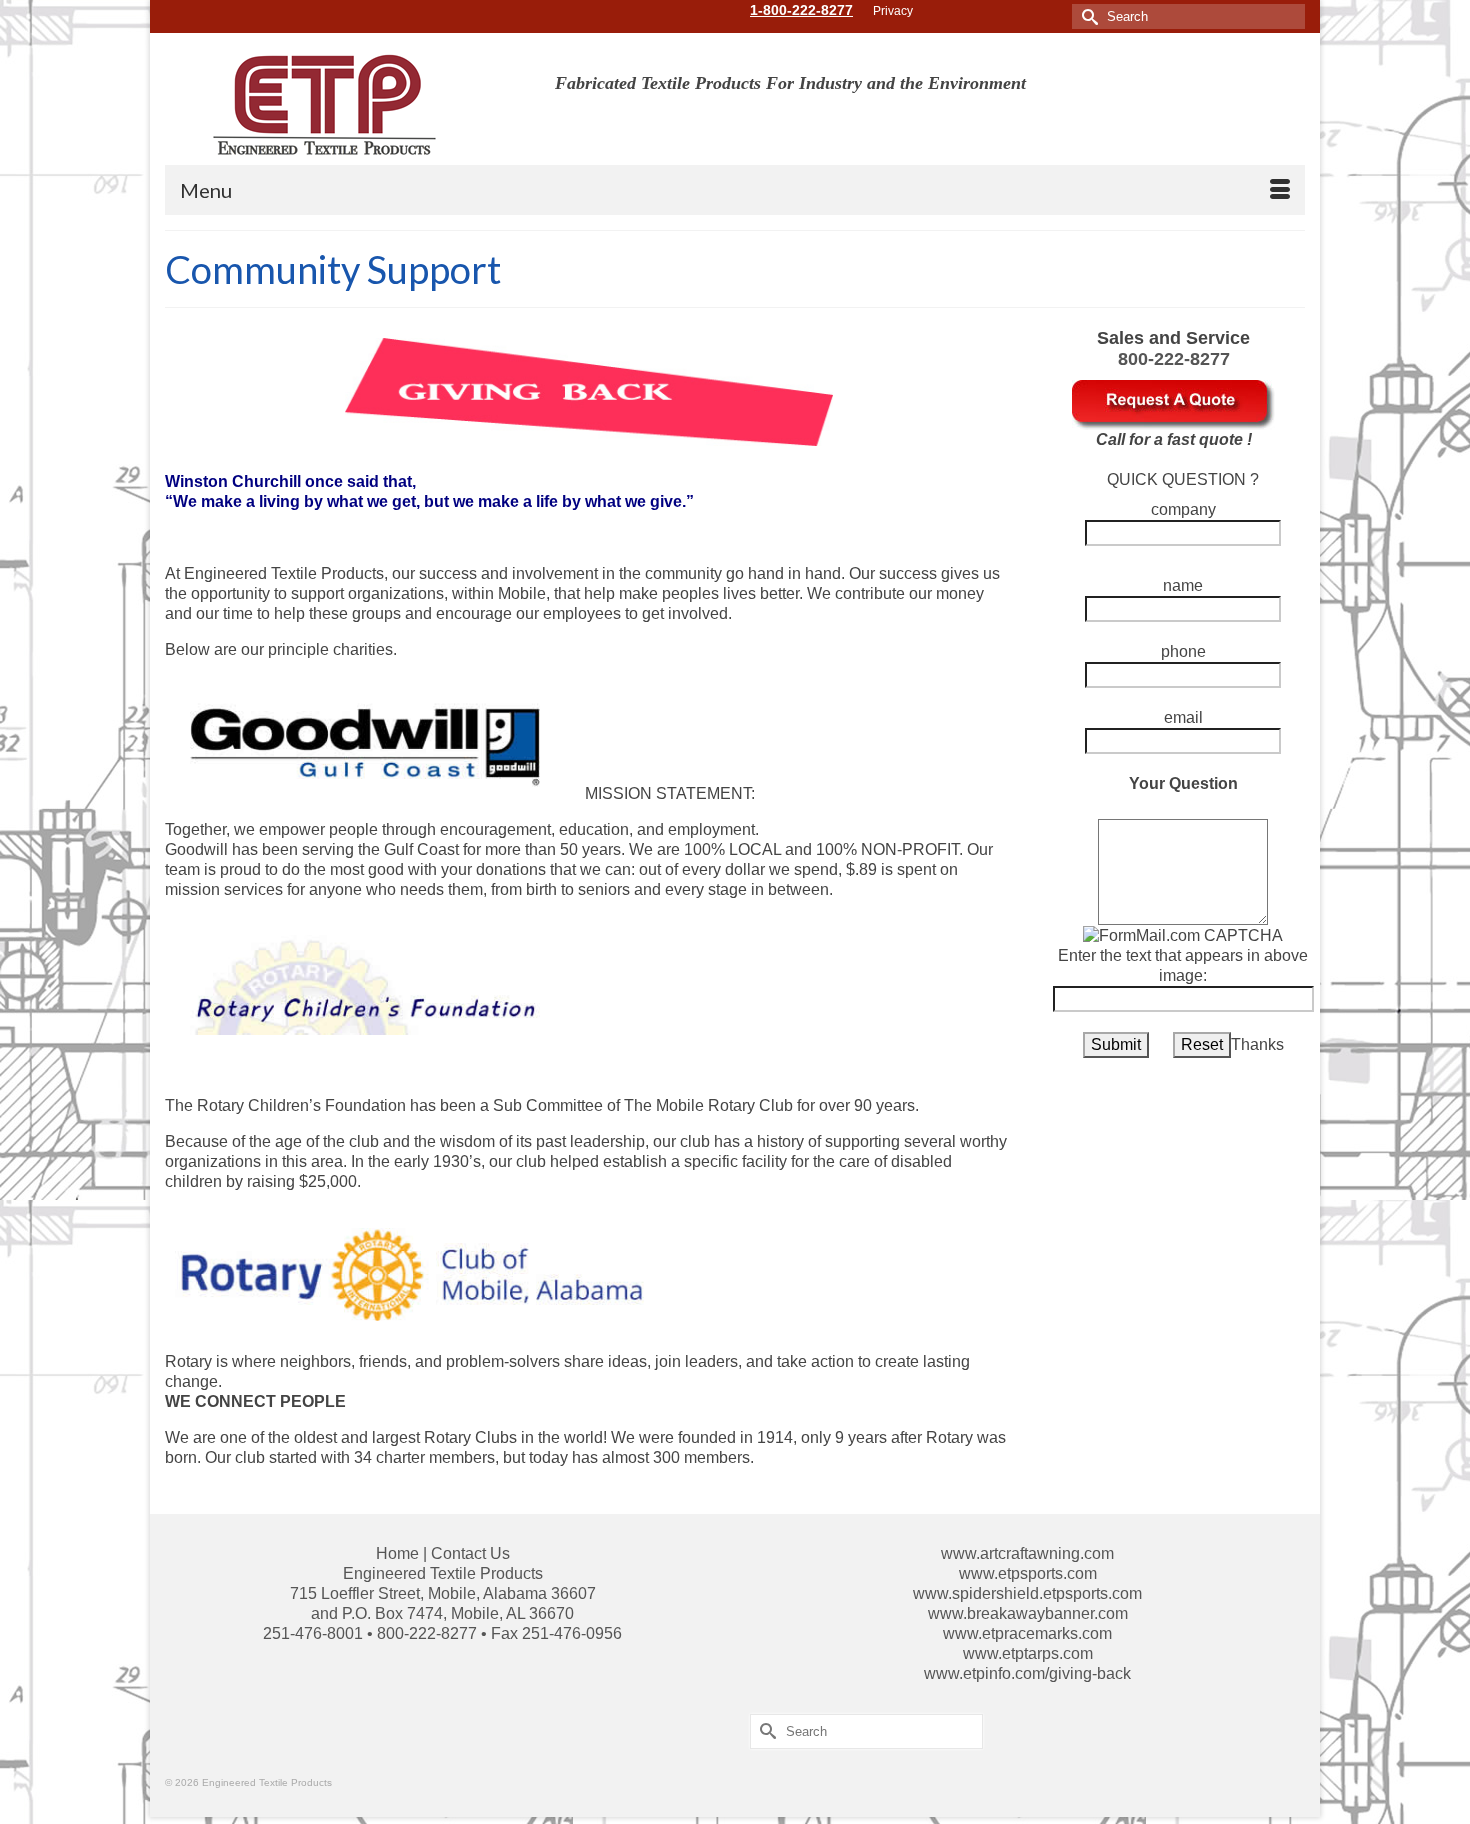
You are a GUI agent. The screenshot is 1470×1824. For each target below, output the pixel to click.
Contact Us (470, 1553)
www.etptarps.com (1028, 1653)
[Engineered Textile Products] (345, 106)
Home (397, 1553)
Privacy (893, 11)
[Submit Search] (1087, 16)
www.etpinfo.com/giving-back (1027, 1673)
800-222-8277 (1174, 359)
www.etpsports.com (1028, 1573)
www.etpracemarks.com (1027, 1633)
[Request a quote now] (1173, 403)
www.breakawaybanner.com (1028, 1613)
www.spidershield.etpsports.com (1027, 1593)
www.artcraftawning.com (1027, 1553)
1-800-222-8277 (801, 10)
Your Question (1183, 783)
